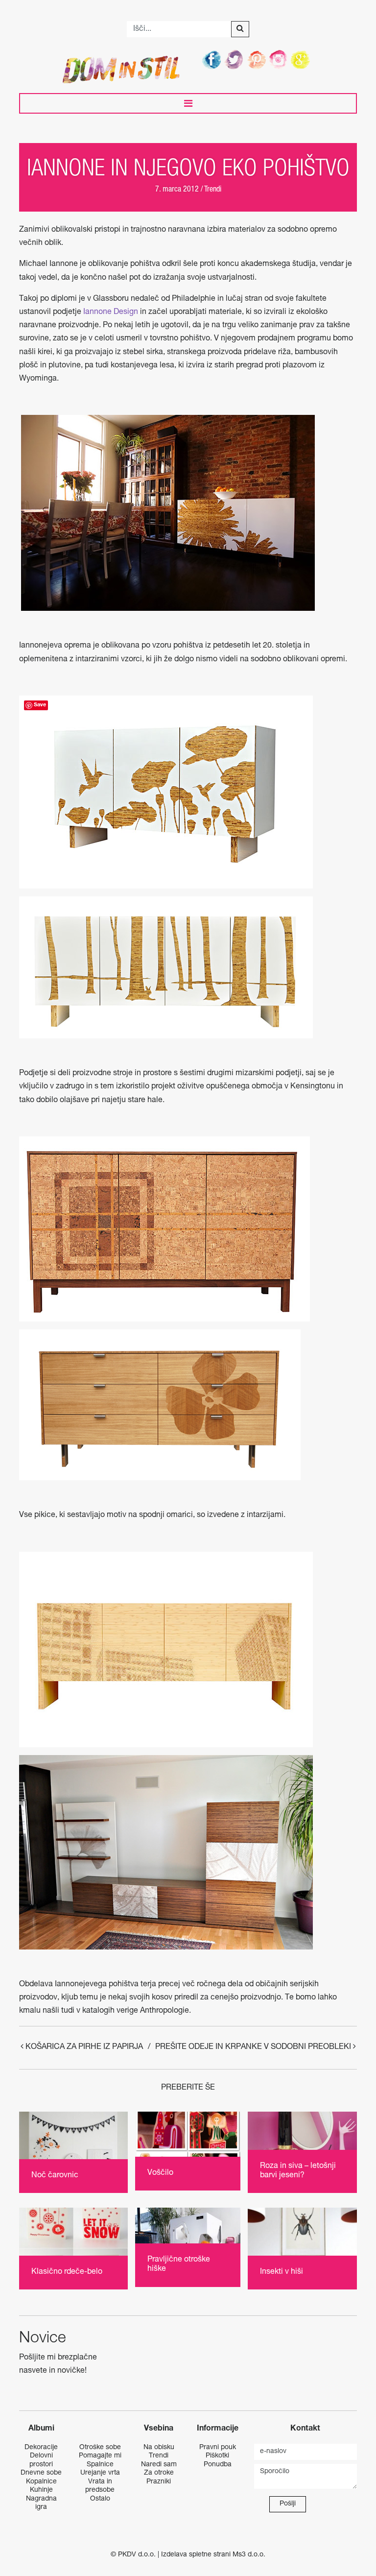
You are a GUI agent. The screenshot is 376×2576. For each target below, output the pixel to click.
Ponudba (218, 2465)
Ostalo (100, 2499)
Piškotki (217, 2456)
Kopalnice (41, 2482)
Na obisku (159, 2448)
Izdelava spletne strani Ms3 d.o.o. (213, 2555)
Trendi (213, 190)
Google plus (302, 59)
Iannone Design (111, 313)
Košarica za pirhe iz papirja (83, 2047)
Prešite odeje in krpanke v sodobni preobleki (254, 2047)
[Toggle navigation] (188, 103)
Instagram (280, 59)
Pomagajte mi (100, 2456)
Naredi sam (159, 2465)
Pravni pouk (218, 2448)
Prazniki (159, 2482)
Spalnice (100, 2465)
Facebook (212, 59)
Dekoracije (41, 2448)
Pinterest (257, 59)
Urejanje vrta (100, 2473)
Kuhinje (41, 2490)
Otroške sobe (100, 2448)
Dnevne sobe (41, 2473)
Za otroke (159, 2473)
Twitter (235, 59)
